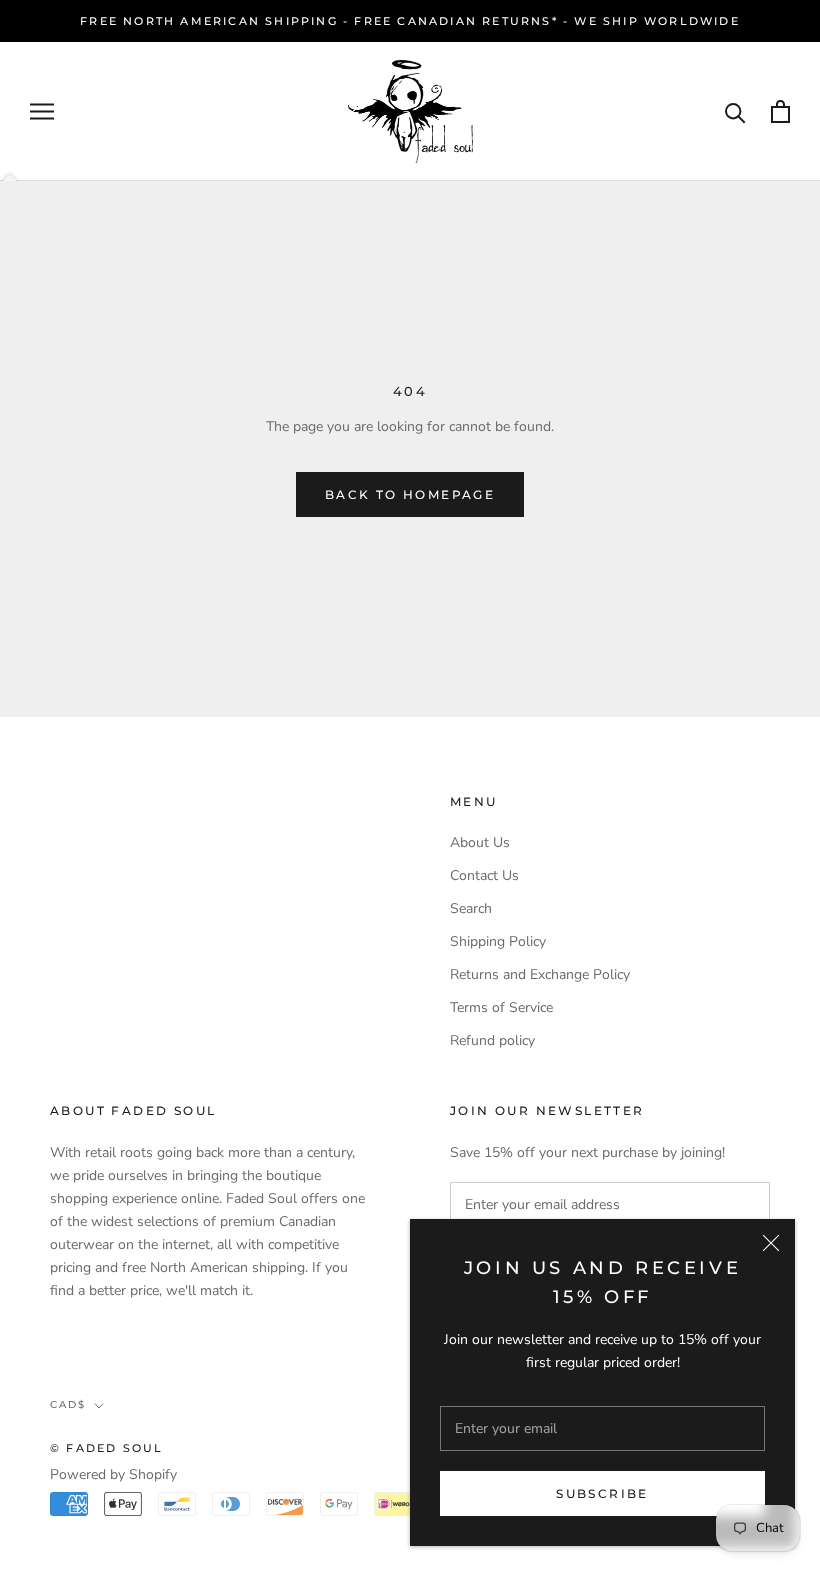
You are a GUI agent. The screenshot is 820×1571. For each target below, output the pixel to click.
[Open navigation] (42, 111)
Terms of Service (501, 1007)
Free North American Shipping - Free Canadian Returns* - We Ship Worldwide (410, 21)
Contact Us (484, 875)
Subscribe (602, 1493)
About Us (480, 842)
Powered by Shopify (113, 1474)
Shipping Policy (498, 941)
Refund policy (492, 1040)
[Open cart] (780, 111)
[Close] (771, 1243)
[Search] (735, 111)
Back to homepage (410, 494)
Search (471, 908)
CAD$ (68, 1404)
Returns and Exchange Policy (540, 974)
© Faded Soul (106, 1448)
